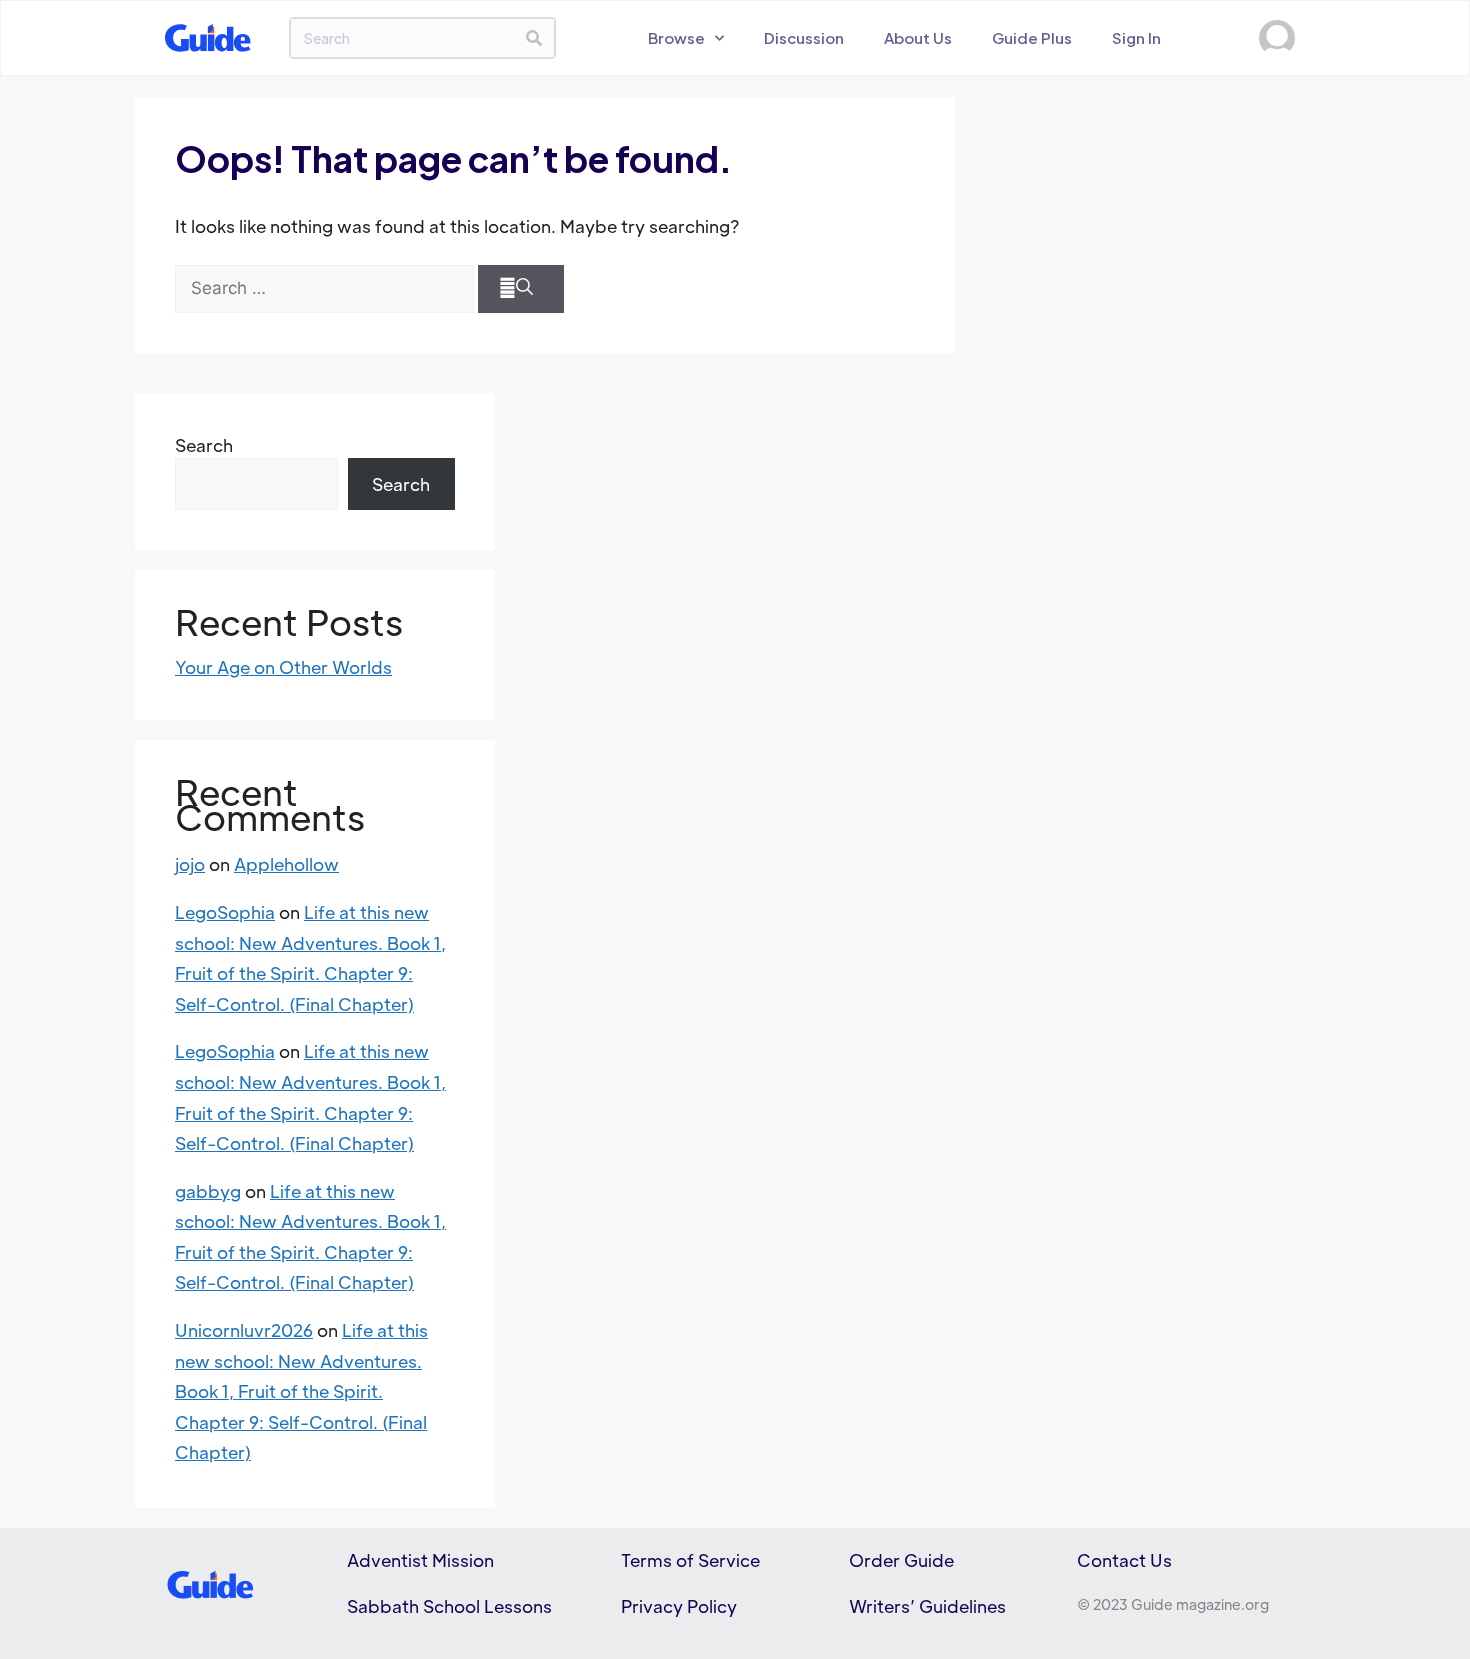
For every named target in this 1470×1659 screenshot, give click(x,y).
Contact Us (1124, 1560)
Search (204, 445)
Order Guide (901, 1560)
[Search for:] (324, 289)
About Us (918, 37)
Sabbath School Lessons (449, 1606)
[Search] (534, 38)
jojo (190, 864)
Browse (676, 37)
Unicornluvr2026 (244, 1330)
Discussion (804, 37)
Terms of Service (690, 1560)
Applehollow (286, 864)
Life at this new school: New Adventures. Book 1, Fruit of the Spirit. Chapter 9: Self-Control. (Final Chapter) (301, 1391)
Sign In (1136, 37)
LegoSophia (225, 912)
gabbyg (208, 1191)
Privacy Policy (679, 1606)
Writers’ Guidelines (927, 1606)
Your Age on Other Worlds (283, 667)
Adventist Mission (420, 1560)
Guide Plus (1032, 37)
